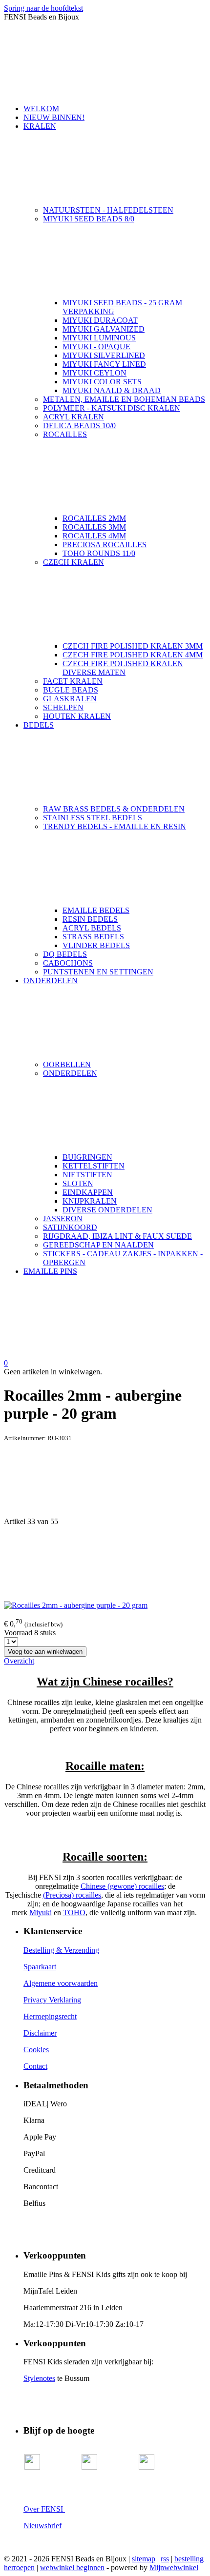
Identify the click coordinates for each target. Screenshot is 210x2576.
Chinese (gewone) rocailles (122, 1886)
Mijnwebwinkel (174, 2567)
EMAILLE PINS (50, 1271)
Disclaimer (40, 2033)
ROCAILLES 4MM (94, 536)
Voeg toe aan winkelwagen (45, 1652)
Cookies (36, 2050)
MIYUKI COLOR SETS (102, 382)
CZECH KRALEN (73, 562)
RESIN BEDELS (90, 919)
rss (165, 2559)
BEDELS (39, 725)
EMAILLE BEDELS (96, 910)
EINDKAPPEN (88, 1192)
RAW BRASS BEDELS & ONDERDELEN (114, 809)
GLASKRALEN (70, 699)
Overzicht (19, 1661)
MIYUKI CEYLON (94, 373)
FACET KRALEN (73, 681)
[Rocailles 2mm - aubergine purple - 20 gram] (76, 1605)
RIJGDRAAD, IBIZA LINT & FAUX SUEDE (117, 1236)
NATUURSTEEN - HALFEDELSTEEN (108, 210)
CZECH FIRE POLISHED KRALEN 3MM (133, 646)
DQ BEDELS (65, 954)
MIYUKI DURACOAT (100, 320)
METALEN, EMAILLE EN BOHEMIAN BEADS (124, 399)
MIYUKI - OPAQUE (96, 347)
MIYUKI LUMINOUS (99, 338)
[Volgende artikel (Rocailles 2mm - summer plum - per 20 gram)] (105, 1564)
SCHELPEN (63, 707)
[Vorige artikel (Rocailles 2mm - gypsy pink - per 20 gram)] (105, 1480)
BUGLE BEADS (71, 690)
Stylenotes (39, 2378)
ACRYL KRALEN (73, 417)
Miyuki (41, 1912)
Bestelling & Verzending (61, 1950)
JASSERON (63, 1219)
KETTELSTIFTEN (94, 1166)
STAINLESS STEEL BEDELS (93, 818)
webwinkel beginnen (72, 2567)
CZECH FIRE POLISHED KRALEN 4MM (133, 655)
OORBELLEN (67, 1064)
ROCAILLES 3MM (94, 527)
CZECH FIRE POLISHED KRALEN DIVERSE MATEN (123, 668)
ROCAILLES (65, 434)
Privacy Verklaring (52, 2000)
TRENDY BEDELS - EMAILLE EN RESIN (115, 826)
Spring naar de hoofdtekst (43, 8)
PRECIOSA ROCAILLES (105, 545)
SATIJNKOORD (70, 1227)
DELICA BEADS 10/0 (79, 426)
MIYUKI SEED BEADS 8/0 (89, 219)
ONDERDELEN (51, 981)
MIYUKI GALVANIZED (104, 329)
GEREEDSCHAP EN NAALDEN (98, 1245)
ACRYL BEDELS (92, 928)
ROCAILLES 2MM (94, 518)
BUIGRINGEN (87, 1157)
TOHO (74, 1912)
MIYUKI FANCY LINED (104, 364)
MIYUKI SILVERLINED (104, 355)
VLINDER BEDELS (96, 945)
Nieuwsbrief (42, 2526)
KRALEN (40, 126)
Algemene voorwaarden (61, 1983)
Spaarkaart (40, 1967)
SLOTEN (78, 1183)
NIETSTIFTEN (87, 1175)
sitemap (144, 2559)
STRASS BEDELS (93, 937)
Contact (35, 2066)
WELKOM (41, 109)
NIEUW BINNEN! (54, 117)
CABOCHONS (68, 963)
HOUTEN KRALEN (77, 716)
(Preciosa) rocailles (72, 1895)
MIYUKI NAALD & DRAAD (112, 390)
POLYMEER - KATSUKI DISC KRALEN (112, 408)
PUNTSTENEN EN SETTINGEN (98, 972)
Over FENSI (44, 2509)
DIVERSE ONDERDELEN (107, 1210)
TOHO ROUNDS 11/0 (99, 553)
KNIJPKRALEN (90, 1201)
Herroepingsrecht (50, 2016)
